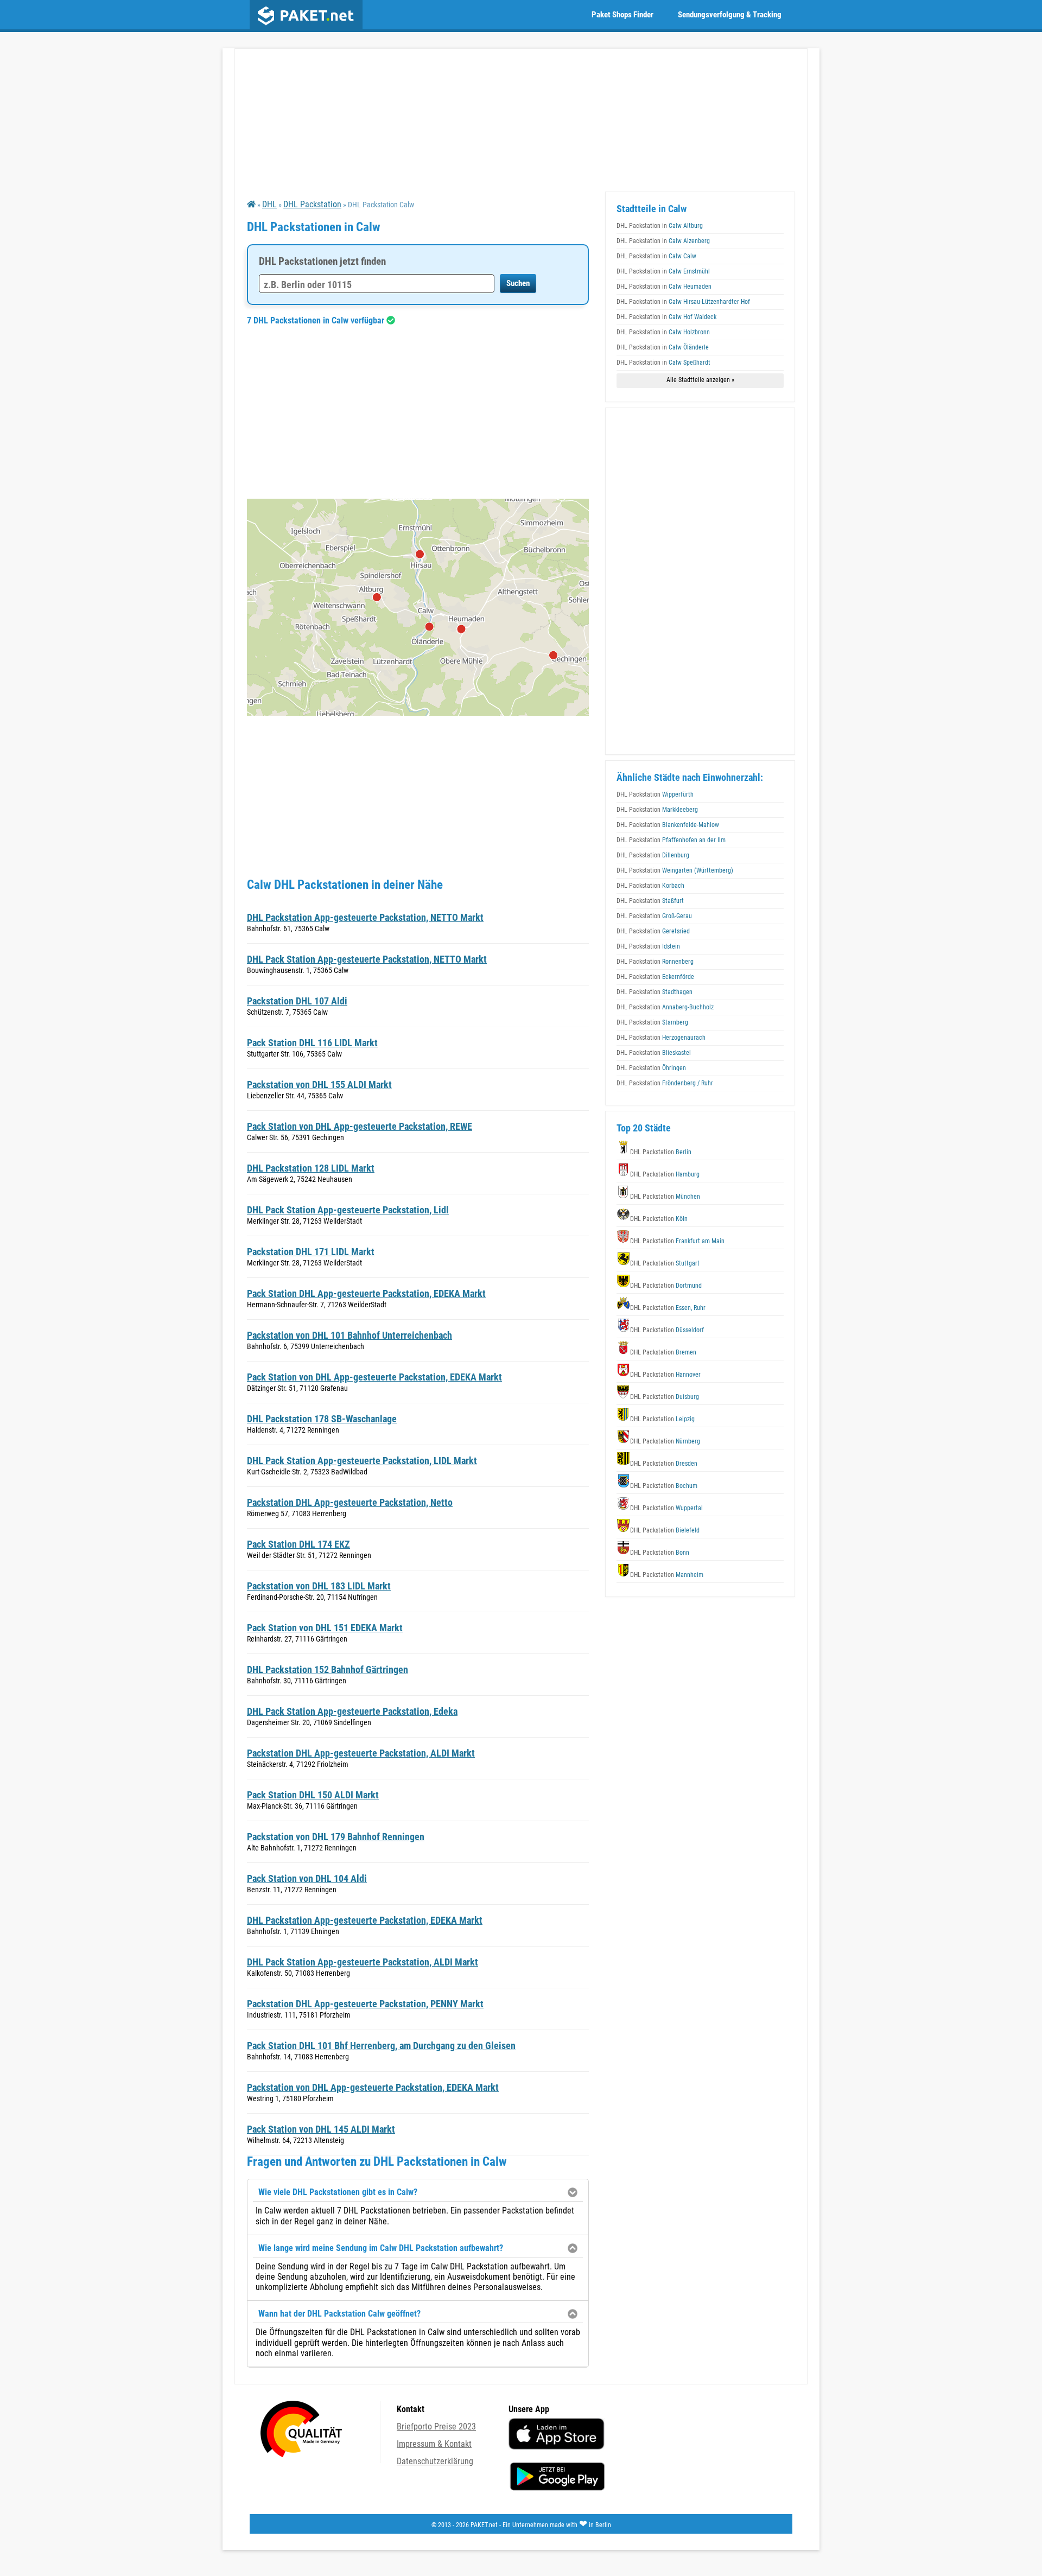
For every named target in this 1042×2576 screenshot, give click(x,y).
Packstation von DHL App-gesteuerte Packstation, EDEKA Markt (373, 2087)
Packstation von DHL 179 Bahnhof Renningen (336, 1837)
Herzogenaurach (661, 1038)
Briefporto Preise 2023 (436, 2426)
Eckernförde (655, 977)
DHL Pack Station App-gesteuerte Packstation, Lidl (348, 1210)
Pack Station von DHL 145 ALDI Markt (321, 2129)
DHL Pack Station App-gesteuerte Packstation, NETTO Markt (367, 959)
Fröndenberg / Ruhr (665, 1083)
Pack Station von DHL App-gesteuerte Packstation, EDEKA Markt (374, 1377)
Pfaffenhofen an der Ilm (671, 840)
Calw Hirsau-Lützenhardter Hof (683, 302)
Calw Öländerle (663, 347)
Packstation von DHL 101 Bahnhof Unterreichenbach (350, 1335)
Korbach (650, 886)
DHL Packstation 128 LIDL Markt (311, 1168)
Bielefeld (665, 1530)
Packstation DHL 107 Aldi (297, 1001)
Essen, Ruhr (668, 1308)
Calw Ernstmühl (663, 271)
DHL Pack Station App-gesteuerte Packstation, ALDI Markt (363, 1962)
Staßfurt (650, 901)
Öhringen (651, 1068)
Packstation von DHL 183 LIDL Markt (319, 1586)
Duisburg (665, 1397)
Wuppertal (666, 1508)
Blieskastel (654, 1053)
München (665, 1197)
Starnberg (652, 1022)
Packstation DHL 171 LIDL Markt (311, 1252)
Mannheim (667, 1575)
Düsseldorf (667, 1330)
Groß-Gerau (654, 916)
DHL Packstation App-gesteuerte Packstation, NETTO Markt (365, 917)
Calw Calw (656, 256)
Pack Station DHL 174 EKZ (298, 1544)
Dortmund (666, 1286)
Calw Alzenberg (663, 241)
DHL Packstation (312, 204)
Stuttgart (665, 1263)
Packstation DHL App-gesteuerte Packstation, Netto (350, 1502)
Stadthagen (655, 992)
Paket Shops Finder (622, 15)
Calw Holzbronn (663, 332)
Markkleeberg (657, 810)
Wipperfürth (655, 794)
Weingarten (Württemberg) (675, 870)
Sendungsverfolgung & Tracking (730, 15)
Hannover (665, 1375)
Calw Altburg (660, 226)
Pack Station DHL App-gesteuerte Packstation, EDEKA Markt (366, 1293)
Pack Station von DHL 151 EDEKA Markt (325, 1628)
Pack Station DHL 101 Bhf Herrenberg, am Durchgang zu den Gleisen (381, 2046)
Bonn (660, 1553)
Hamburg (665, 1174)
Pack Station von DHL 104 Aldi (307, 1878)
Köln (659, 1219)
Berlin (661, 1152)
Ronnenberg (655, 962)
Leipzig (662, 1419)
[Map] (418, 607)
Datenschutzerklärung (435, 2461)
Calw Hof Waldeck (666, 317)
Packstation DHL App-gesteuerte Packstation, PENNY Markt (365, 2004)
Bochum (664, 1486)
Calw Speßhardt (663, 362)
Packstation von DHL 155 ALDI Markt (319, 1085)
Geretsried (653, 931)
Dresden (664, 1464)
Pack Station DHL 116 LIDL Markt (312, 1043)
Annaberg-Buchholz (665, 1007)
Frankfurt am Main (677, 1241)
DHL (269, 204)
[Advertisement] (418, 412)
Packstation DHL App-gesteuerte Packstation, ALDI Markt (361, 1753)
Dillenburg (653, 855)
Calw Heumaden (664, 287)
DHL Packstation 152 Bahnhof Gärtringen (328, 1669)
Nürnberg (665, 1441)
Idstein (648, 946)
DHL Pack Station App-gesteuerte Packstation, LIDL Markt (362, 1461)
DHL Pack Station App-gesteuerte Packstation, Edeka (352, 1711)
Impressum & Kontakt (434, 2444)
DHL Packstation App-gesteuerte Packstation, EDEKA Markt (365, 1920)
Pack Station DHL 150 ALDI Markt (313, 1795)
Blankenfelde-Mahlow (668, 825)
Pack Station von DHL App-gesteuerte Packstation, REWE (360, 1126)
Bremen (663, 1352)
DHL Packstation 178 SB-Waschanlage (322, 1419)
